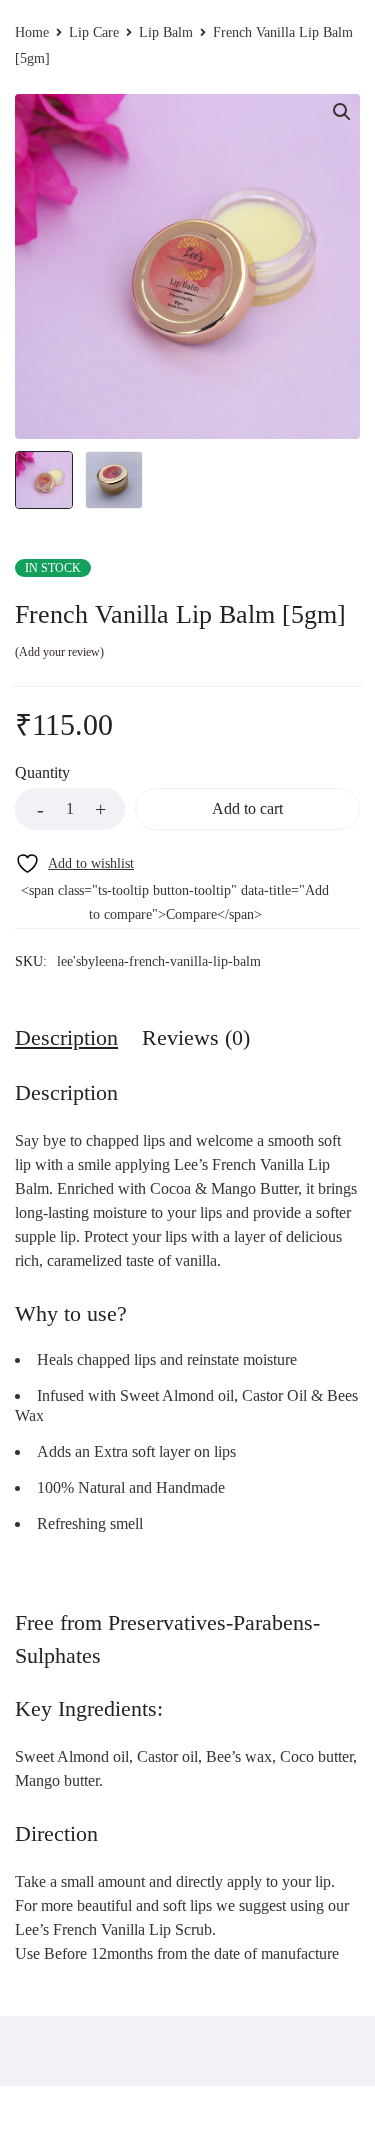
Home (32, 32)
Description (66, 1037)
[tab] (66, 1038)
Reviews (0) (196, 1037)
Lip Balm (166, 32)
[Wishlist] (74, 863)
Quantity (42, 772)
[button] (342, 112)
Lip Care (94, 32)
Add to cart (247, 808)
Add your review (59, 652)
